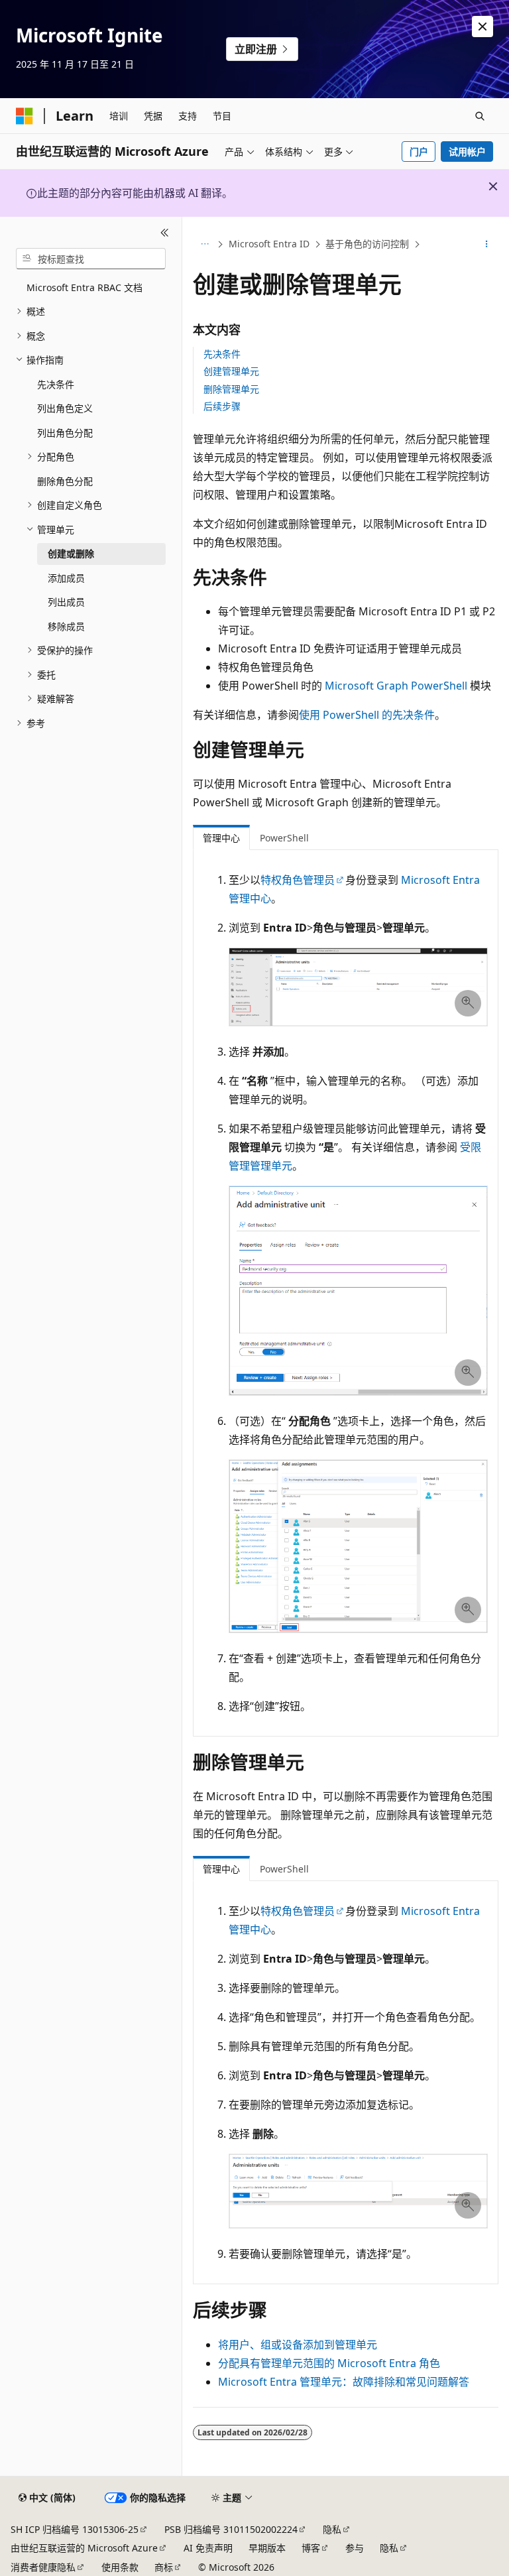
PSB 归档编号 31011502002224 (231, 2529)
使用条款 (120, 2567)
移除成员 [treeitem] (66, 626)
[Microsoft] (25, 116)
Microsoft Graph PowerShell (396, 686)
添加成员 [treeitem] (66, 578)
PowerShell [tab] (284, 838)
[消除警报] (482, 27)
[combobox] (91, 259)
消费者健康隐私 (43, 2567)
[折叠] (165, 233)
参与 (355, 2548)
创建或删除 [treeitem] (71, 553)
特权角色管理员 (298, 880)
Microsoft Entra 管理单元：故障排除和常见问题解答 (344, 2382)
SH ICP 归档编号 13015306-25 (75, 2529)
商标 (164, 2567)
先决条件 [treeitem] (56, 384)
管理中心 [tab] (221, 838)
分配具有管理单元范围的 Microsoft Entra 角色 (329, 2363)
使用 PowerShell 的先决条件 (367, 715)
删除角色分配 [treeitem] (65, 481)
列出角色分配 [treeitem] (65, 433)
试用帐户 (467, 152)
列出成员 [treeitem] (66, 602)
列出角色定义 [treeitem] (65, 408)
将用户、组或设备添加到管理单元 (298, 2345)
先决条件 (222, 354)
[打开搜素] (480, 116)
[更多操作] (487, 245)
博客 (311, 2548)
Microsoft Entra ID (269, 244)
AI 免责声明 (208, 2548)
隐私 (332, 2529)
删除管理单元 (231, 389)
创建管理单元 (231, 371)
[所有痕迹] (204, 245)
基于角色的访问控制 (367, 244)
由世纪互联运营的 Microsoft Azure (84, 2548)
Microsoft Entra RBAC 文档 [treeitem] (85, 287)
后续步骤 (222, 406)
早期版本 (267, 2548)
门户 (419, 152)
